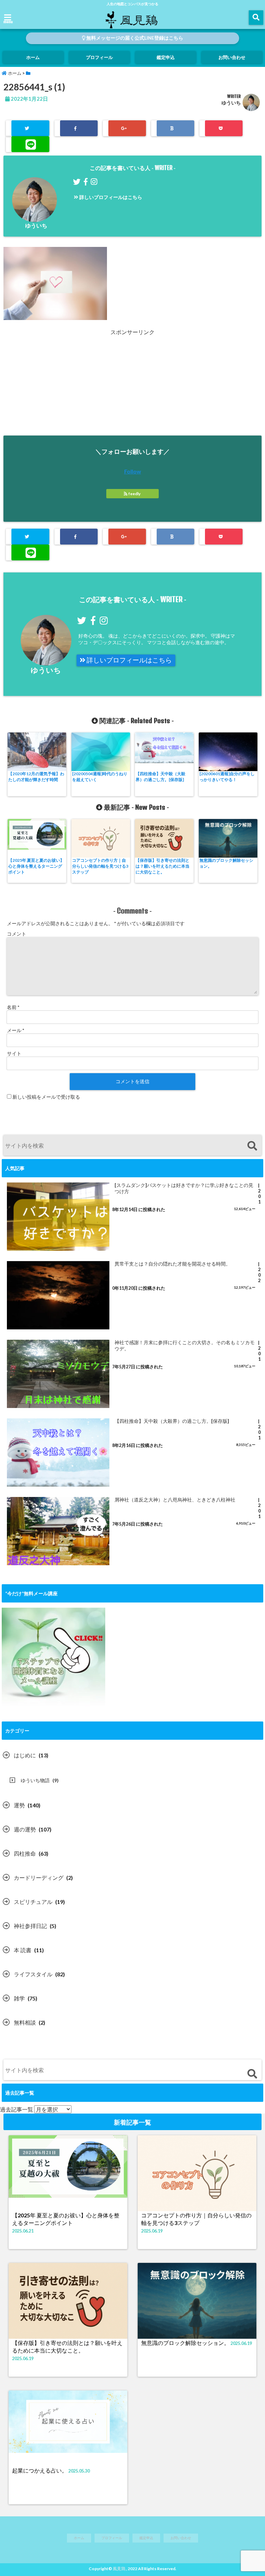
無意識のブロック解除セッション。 (226, 863)
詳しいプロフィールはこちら (110, 197)
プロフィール (99, 57)
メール (16, 1030)
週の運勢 (25, 1829)
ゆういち (231, 103)
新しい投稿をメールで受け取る (46, 1097)
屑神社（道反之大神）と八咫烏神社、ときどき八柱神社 (175, 1500)
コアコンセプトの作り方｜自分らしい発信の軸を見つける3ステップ (100, 866)
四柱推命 (25, 1853)
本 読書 (23, 1950)
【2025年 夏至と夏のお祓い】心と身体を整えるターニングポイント (36, 866)
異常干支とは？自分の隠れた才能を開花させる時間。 (173, 1264)
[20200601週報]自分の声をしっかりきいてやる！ (227, 777)
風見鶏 (119, 2569)
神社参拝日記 (30, 1926)
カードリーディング (39, 1878)
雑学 (19, 1998)
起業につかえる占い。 (40, 2470)
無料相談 (25, 2022)
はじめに (25, 1755)
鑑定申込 (166, 57)
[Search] (252, 1146)
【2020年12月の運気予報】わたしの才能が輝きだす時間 (36, 777)
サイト (14, 1053)
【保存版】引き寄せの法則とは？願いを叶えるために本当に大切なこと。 (163, 866)
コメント (17, 934)
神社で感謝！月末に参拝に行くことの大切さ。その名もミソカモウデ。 (185, 1346)
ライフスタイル (33, 1974)
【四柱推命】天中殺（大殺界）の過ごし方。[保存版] (160, 777)
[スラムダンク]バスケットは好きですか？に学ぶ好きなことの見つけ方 (184, 1188)
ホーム (33, 57)
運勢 (19, 1805)
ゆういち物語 (35, 1780)
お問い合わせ (232, 57)
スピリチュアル (33, 1902)
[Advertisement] (132, 385)
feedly (134, 494)
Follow (133, 471)
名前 (13, 1007)
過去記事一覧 (17, 2109)
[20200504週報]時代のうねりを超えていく (100, 777)
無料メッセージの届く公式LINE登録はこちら (134, 38)
